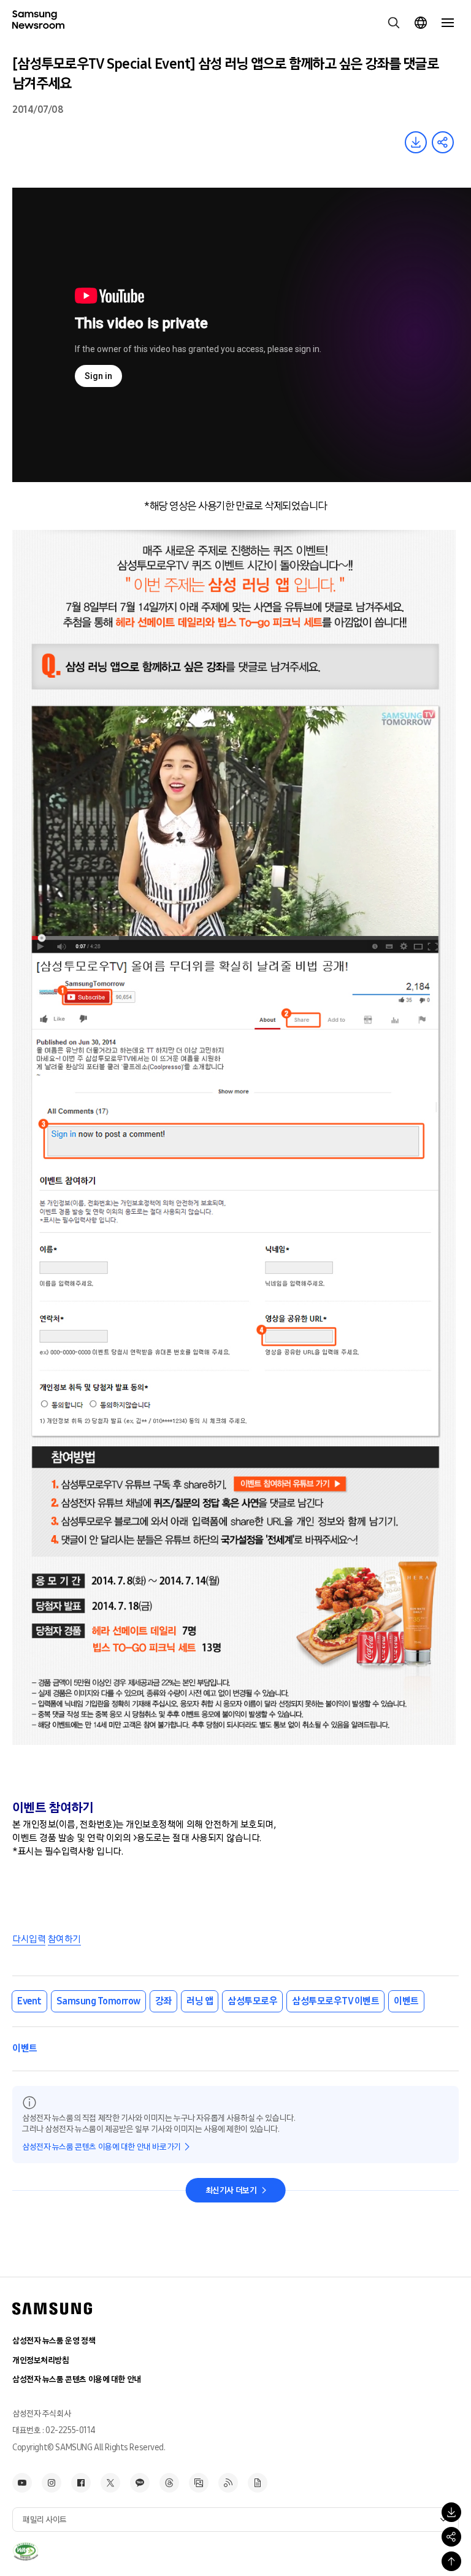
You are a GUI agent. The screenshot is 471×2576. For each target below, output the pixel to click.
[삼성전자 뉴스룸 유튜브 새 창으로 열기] (22, 2483)
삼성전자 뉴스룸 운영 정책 (54, 2341)
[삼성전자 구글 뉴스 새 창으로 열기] (258, 2483)
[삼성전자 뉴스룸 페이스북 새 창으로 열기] (81, 2483)
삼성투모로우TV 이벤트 (335, 2001)
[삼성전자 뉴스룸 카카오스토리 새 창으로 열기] (140, 2483)
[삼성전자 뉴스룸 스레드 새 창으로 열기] (169, 2483)
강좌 (163, 2001)
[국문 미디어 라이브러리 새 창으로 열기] (199, 2483)
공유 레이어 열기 (443, 142)
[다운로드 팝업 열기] (451, 2512)
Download (416, 142)
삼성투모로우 (252, 2001)
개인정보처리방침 (41, 2360)
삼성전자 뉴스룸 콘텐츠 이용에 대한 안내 (77, 2379)
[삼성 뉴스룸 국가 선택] (421, 23)
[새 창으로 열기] (25, 2551)
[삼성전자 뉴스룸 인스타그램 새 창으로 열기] (52, 2483)
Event (29, 2001)
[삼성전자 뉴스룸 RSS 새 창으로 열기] (228, 2483)
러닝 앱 (200, 2001)
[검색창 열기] (394, 23)
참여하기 (64, 1939)
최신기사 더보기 (231, 2191)
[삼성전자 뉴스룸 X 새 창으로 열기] (110, 2483)
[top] (451, 2561)
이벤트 (406, 2001)
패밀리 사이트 (45, 2520)
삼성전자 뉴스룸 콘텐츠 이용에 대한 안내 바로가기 (101, 2147)
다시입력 (29, 1939)
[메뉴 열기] (448, 23)
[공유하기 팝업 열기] (451, 2537)
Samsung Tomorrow (98, 2001)
